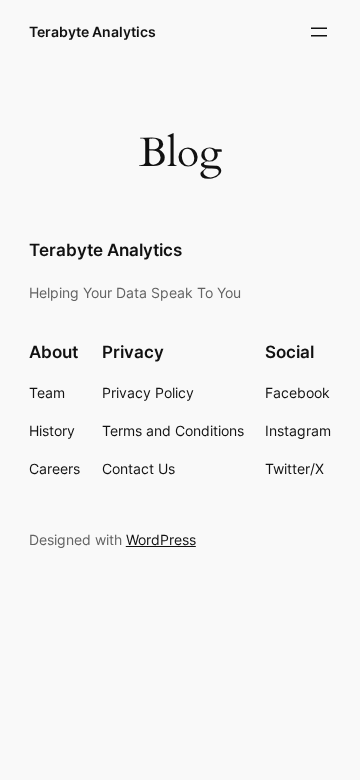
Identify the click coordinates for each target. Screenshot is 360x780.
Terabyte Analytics (92, 31)
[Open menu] (319, 32)
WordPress (161, 539)
